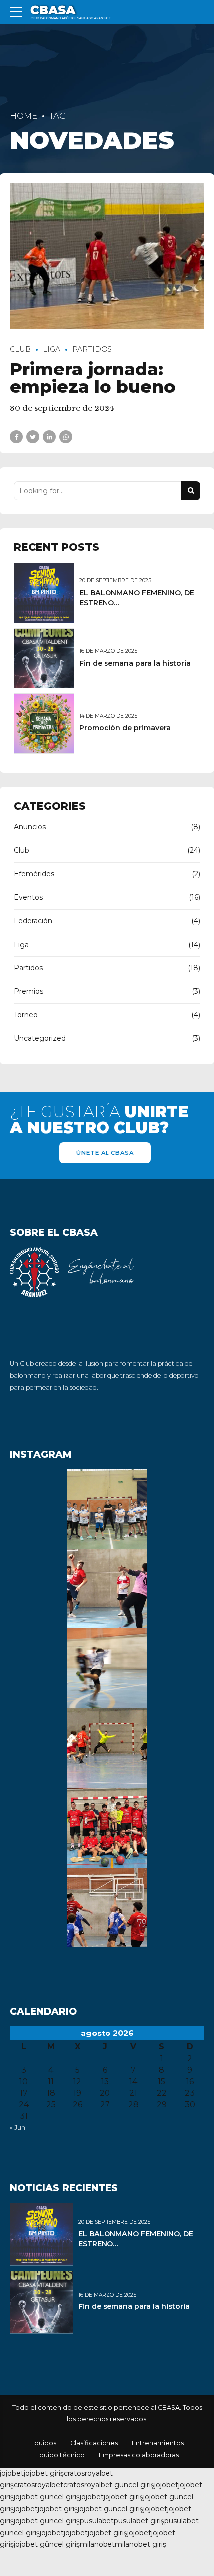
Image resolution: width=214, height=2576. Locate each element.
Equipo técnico (60, 2455)
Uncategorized (40, 1038)
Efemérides (34, 874)
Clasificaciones (94, 2443)
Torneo (26, 1015)
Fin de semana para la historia (135, 663)
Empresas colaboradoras (139, 2455)
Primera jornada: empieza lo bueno (93, 378)
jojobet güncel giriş (47, 2497)
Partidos (92, 349)
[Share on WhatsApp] (66, 437)
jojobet (12, 2473)
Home (24, 116)
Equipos (43, 2443)
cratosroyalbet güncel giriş (109, 2485)
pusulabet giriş (139, 2521)
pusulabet (97, 2521)
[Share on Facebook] (16, 437)
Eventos (28, 897)
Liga (52, 349)
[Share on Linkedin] (49, 437)
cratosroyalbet (39, 2485)
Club (20, 349)
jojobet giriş (44, 2473)
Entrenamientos (158, 2443)
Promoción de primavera (125, 728)
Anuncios (30, 827)
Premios (29, 991)
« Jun (18, 2127)
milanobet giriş (141, 2544)
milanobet (97, 2544)
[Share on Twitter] (33, 437)
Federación (33, 921)
